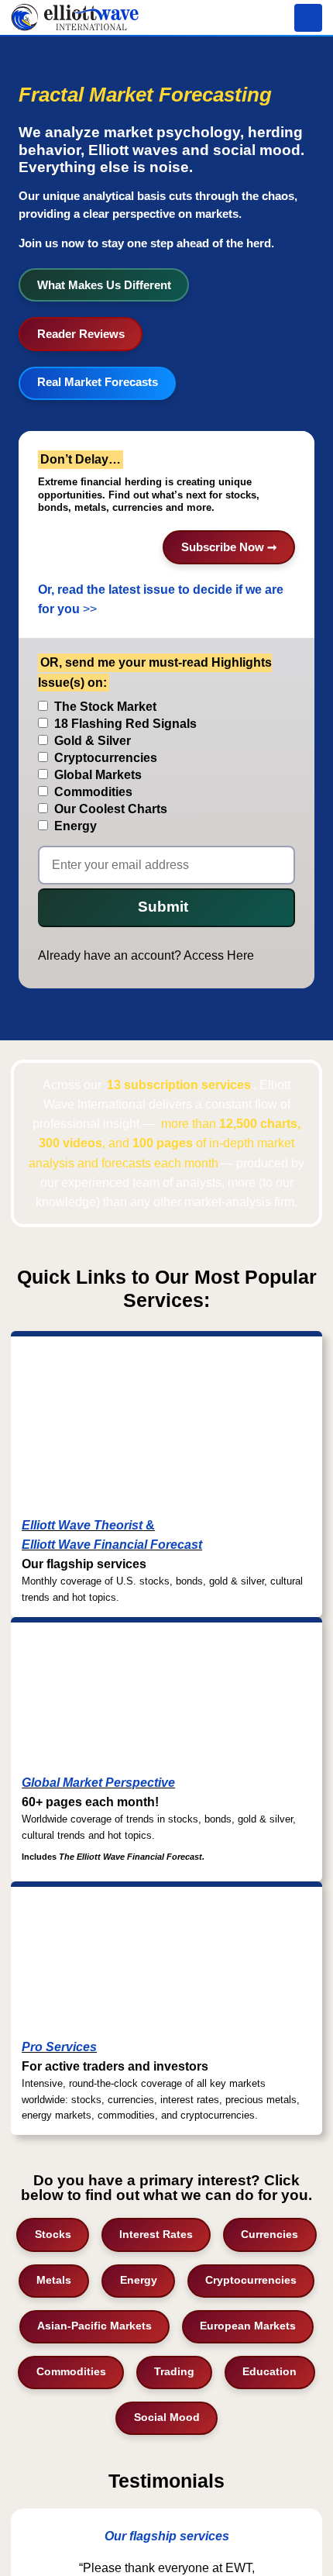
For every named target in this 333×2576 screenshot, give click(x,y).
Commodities (71, 2371)
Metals (54, 2280)
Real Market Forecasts (98, 382)
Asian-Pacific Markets (94, 2326)
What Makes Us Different (104, 285)
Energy (139, 2280)
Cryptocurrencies (251, 2280)
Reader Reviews (81, 334)
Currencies (269, 2234)
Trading (174, 2371)
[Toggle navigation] (308, 18)
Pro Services (59, 2047)
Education (269, 2371)
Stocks (53, 2234)
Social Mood (167, 2417)
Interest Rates (156, 2234)
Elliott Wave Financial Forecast (112, 1545)
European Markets (248, 2326)
